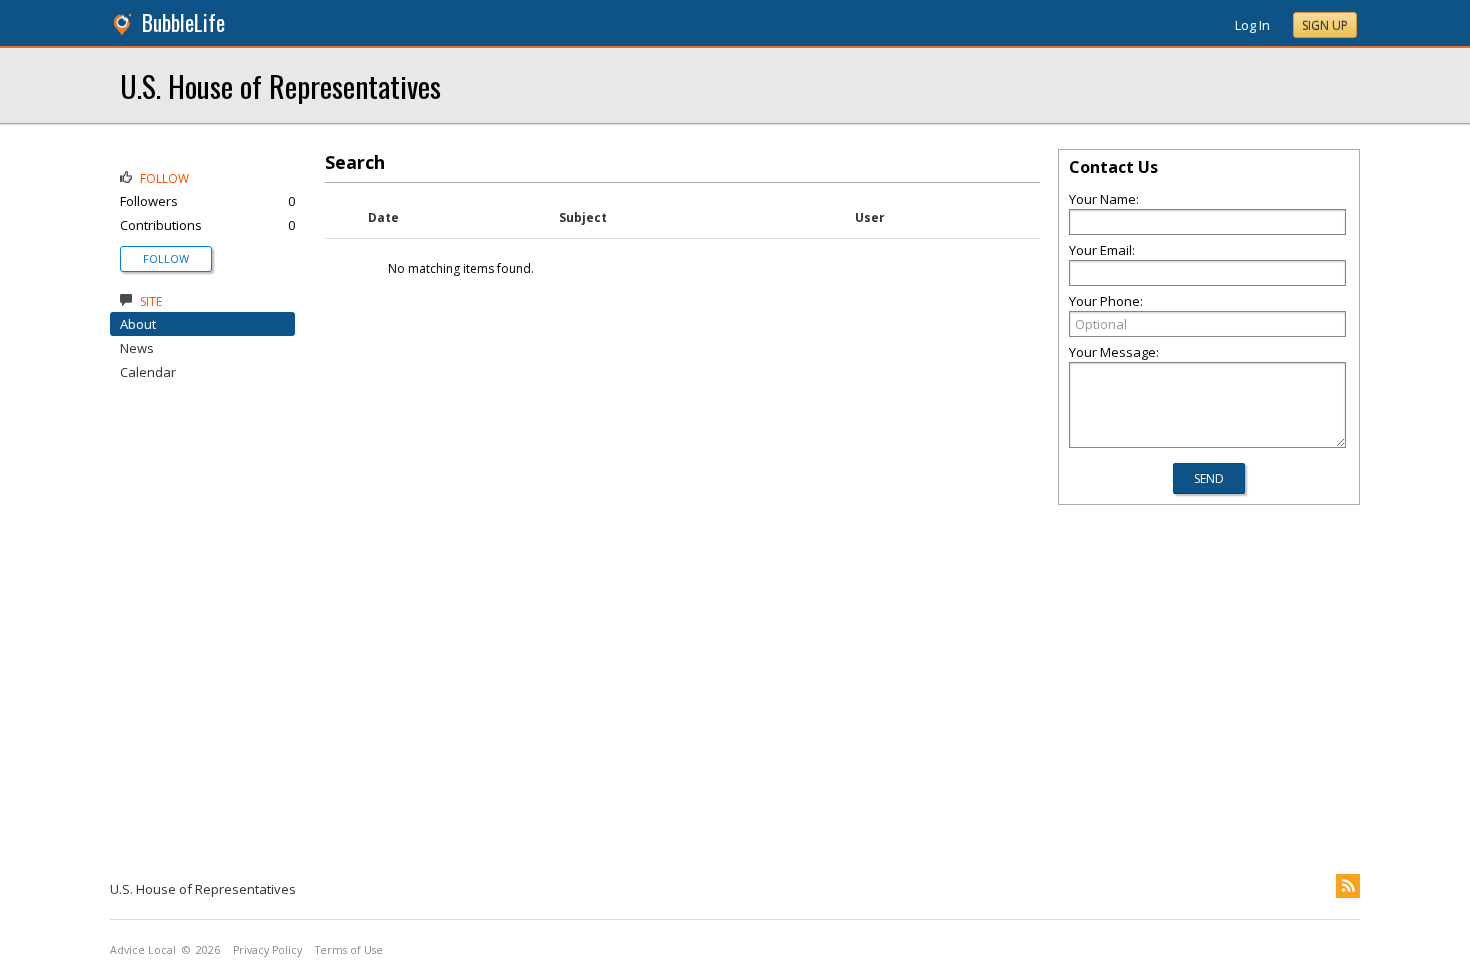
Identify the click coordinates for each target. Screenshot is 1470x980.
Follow (166, 258)
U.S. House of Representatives (280, 85)
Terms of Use (349, 950)
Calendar (148, 372)
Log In (1252, 25)
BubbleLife (183, 22)
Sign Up (1325, 25)
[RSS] (1348, 886)
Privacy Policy (267, 950)
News (137, 348)
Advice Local (143, 950)
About (138, 324)
